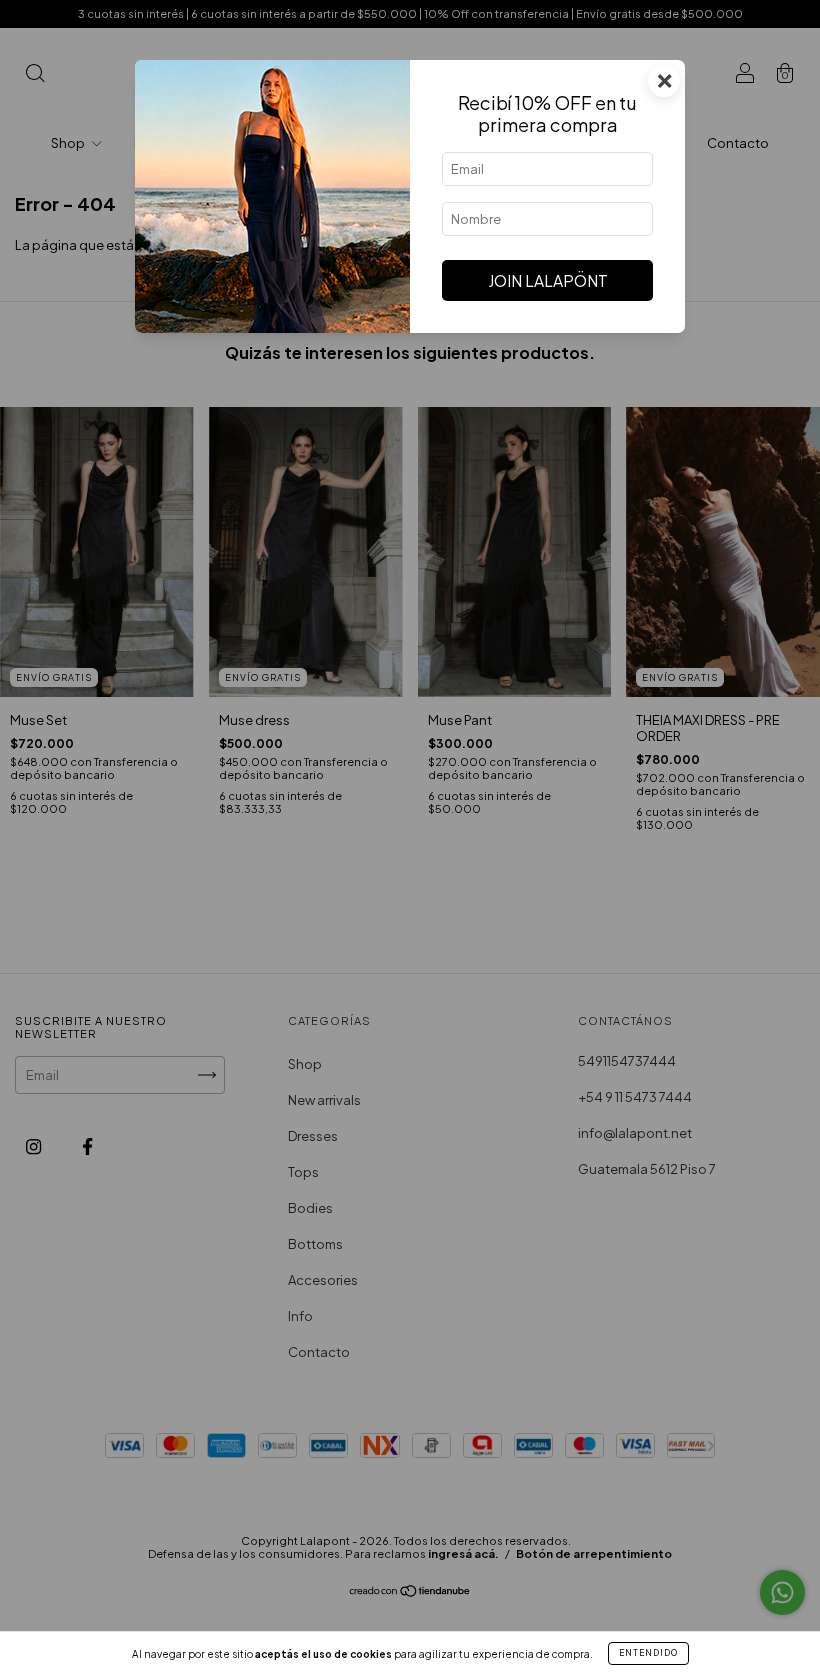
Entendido (648, 1653)
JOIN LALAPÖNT (548, 280)
